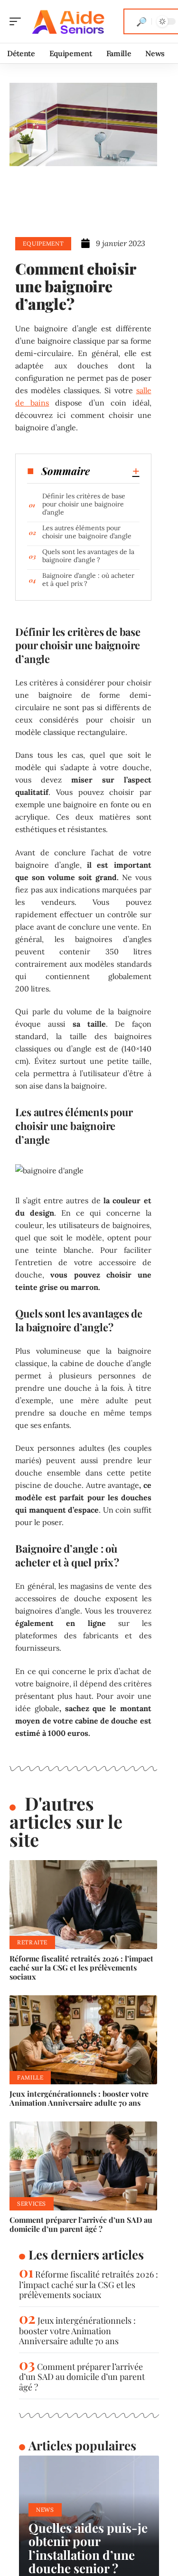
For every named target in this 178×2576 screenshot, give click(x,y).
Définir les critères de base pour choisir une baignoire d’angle (84, 504)
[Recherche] (141, 21)
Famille (30, 2077)
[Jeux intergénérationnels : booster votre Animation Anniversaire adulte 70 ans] (83, 2040)
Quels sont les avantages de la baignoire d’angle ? (88, 556)
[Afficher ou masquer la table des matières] (114, 471)
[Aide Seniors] (68, 21)
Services (32, 2204)
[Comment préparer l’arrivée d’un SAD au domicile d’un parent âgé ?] (83, 2166)
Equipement (43, 243)
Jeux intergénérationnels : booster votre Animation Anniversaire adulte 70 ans (79, 2098)
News (45, 2510)
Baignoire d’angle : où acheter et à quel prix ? (88, 580)
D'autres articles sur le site (66, 1821)
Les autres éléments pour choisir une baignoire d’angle (87, 532)
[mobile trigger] (18, 21)
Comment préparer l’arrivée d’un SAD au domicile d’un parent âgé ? (81, 2224)
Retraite (32, 1942)
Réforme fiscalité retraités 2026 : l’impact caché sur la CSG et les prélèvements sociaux (81, 1967)
